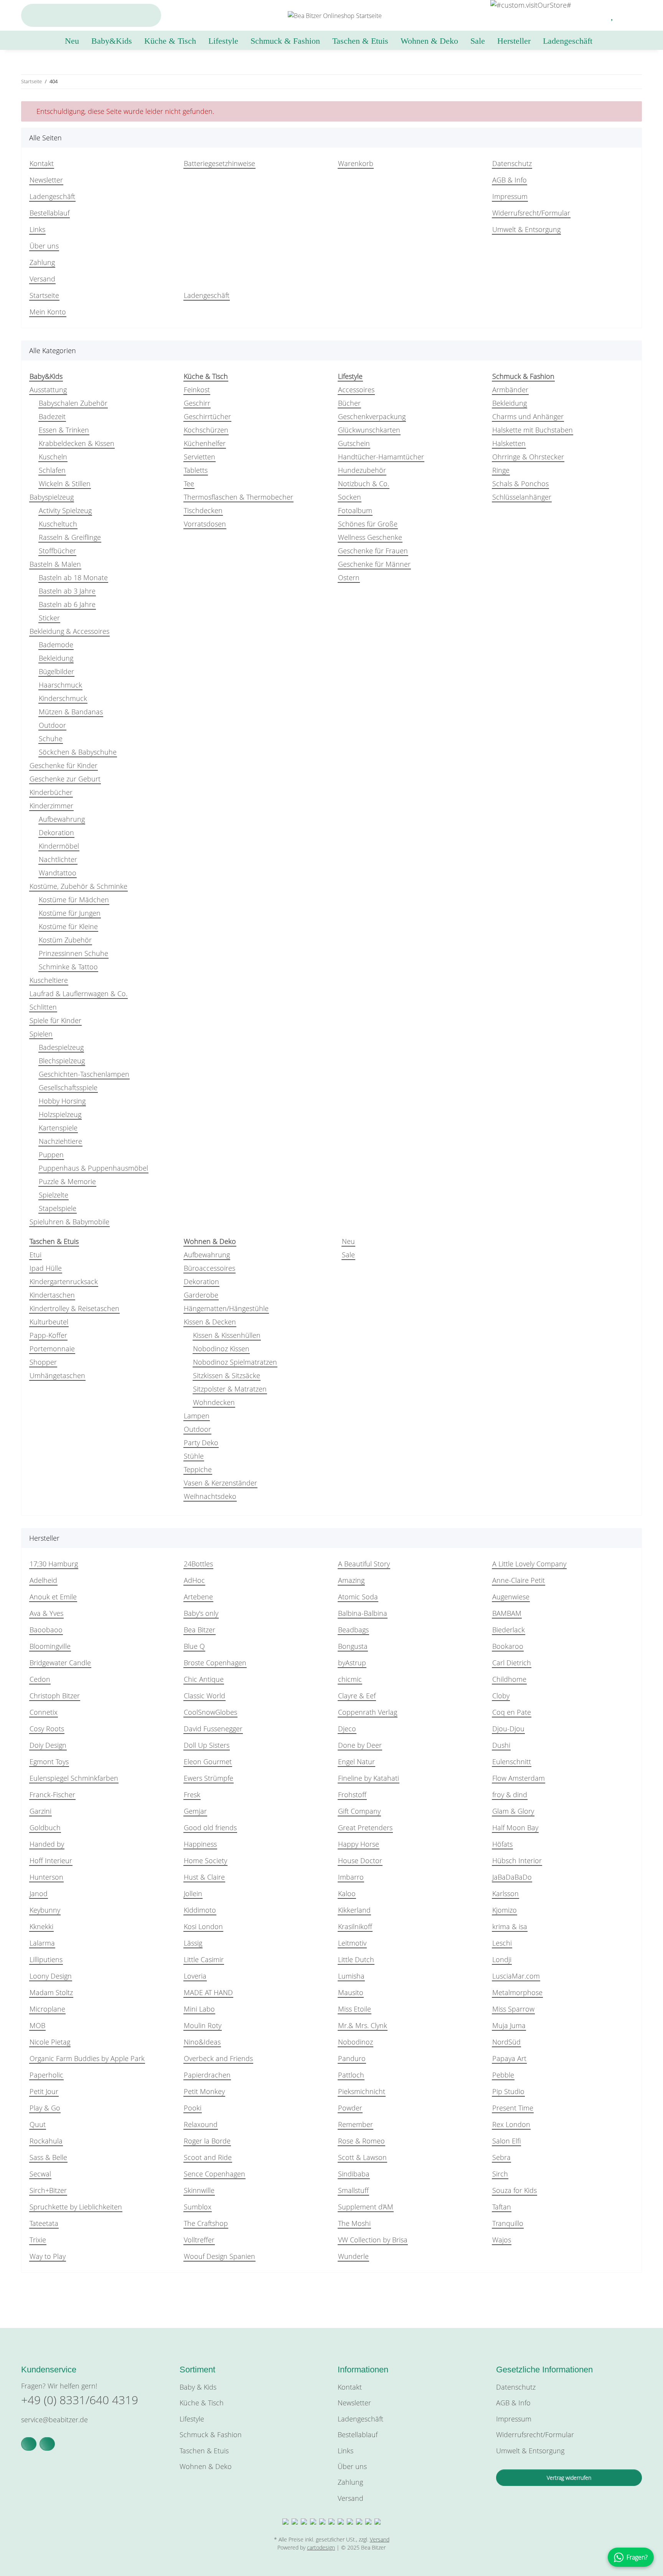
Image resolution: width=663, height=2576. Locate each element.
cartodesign (321, 2547)
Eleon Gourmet (208, 1762)
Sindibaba (354, 2174)
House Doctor (360, 1860)
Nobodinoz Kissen (221, 1349)
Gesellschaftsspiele (68, 1087)
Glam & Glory (513, 1811)
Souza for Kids (515, 2190)
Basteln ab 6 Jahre (67, 604)
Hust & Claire (204, 1877)
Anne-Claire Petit (519, 1580)
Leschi (502, 1943)
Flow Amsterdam (519, 1778)
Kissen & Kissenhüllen (227, 1335)
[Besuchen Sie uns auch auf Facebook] (29, 2444)
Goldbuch (45, 1828)
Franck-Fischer (52, 1795)
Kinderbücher (51, 792)
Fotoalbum (355, 510)
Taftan (502, 2207)
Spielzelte (54, 1195)
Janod (39, 1893)
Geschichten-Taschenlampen (84, 1074)
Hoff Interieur (51, 1860)
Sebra (501, 2157)
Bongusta (353, 1646)
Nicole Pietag (50, 2042)
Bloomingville (50, 1646)
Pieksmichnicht (362, 2091)
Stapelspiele (58, 1208)
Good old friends (210, 1828)
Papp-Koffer (48, 1335)
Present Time (513, 2108)
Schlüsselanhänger (522, 497)
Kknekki (41, 1926)
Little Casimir (204, 1959)
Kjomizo (505, 1910)
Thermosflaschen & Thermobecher (238, 497)
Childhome (509, 1679)
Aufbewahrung (62, 819)
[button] (594, 15)
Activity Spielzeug (65, 510)
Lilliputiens (46, 1959)
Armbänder (510, 390)
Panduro (352, 2058)
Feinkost (197, 390)
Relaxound (201, 2124)
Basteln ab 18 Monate (73, 577)
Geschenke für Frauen (373, 551)
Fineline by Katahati (369, 1778)
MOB (37, 2025)
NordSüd (506, 2042)
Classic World (205, 1696)
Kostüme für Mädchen (74, 900)
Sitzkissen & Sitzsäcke (227, 1375)
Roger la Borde (207, 2141)
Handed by (47, 1844)
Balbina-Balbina (363, 1613)
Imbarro (351, 1877)
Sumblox (198, 2207)
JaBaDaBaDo (512, 1877)
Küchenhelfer (205, 443)
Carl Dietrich (512, 1663)
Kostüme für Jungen (70, 913)
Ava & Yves (46, 1613)
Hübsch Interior (517, 1860)
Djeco (347, 1729)
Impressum (510, 196)
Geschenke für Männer (374, 564)
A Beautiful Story (364, 1564)
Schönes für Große (368, 524)
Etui (35, 1255)
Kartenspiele (58, 1128)
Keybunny (45, 1910)
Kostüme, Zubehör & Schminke (78, 886)
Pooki (193, 2108)
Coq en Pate (512, 1712)
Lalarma (42, 1943)
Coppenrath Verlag (368, 1712)
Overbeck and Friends (218, 2058)
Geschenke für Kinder (63, 765)
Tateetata (44, 2223)
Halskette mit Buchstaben (533, 430)
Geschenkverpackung (372, 416)
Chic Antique (204, 1679)
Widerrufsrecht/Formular (531, 213)
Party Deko (201, 1443)
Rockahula (46, 2141)
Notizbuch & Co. (364, 484)
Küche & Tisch (202, 2403)
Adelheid (43, 1580)
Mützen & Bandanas (71, 712)
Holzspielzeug (60, 1114)
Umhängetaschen (57, 1375)
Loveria (195, 1976)
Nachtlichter (58, 859)
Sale (348, 1255)
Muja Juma (509, 2025)
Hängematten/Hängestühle (226, 1308)
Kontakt (42, 163)
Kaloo (347, 1893)
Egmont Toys (49, 1762)
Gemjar (195, 1811)
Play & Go (45, 2108)
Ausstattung (48, 390)
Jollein (193, 1893)
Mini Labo (199, 2009)
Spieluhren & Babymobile (69, 1222)
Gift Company (359, 1811)
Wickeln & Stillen (65, 484)
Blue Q (194, 1646)
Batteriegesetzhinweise (219, 163)
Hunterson (46, 1877)
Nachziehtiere (60, 1141)
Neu (348, 1241)
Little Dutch (356, 1959)
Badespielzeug (61, 1047)
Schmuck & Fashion (211, 2435)
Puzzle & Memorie (67, 1181)
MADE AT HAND (208, 1992)
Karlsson (505, 1893)
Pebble (503, 2075)
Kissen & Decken (210, 1322)
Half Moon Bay (515, 1828)
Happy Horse (359, 1844)
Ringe (501, 470)
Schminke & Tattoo (68, 967)
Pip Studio (508, 2091)
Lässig (193, 1943)
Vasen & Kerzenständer (220, 1483)
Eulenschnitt (512, 1762)
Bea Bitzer (200, 1630)
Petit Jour (44, 2091)
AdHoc (194, 1580)
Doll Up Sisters (207, 1745)
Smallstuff (353, 2190)
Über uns (44, 246)
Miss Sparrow (513, 2009)
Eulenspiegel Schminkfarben (74, 1778)
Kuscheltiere (49, 980)
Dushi (501, 1745)
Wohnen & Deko (206, 2466)
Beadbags (353, 1630)
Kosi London (203, 1926)
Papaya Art (509, 2058)
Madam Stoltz (51, 1992)
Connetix (44, 1712)
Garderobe (201, 1295)
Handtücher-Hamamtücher (381, 457)
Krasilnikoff (355, 1926)
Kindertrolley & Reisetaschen (74, 1308)
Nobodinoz (355, 2042)
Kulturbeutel (49, 1322)
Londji (502, 1959)
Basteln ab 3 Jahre (67, 591)
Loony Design (51, 1976)
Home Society (205, 1860)
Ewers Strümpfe (209, 1778)
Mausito (351, 1992)
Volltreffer (199, 2240)
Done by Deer (360, 1745)
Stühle (194, 1456)
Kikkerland (354, 1910)
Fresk (192, 1795)
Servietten (200, 457)
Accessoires (356, 390)
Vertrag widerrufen (569, 2478)
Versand (42, 279)
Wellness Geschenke (370, 537)
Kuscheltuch (58, 524)
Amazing (351, 1580)
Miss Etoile (355, 2009)
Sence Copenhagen (214, 2174)
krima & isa (510, 1926)
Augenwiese (511, 1597)
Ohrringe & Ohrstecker (528, 457)
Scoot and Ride (208, 2157)
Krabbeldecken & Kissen (77, 443)
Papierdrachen (207, 2075)
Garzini (40, 1811)
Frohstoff (352, 1795)
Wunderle (353, 2256)
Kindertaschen (52, 1295)
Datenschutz (512, 163)
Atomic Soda (358, 1597)
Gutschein (354, 443)
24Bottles (198, 1564)
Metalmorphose (517, 1992)
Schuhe (51, 739)
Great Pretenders (365, 1828)
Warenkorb (356, 163)
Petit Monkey (204, 2091)
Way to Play (48, 2256)
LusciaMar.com (516, 1976)
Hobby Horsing (62, 1101)
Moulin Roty (203, 2025)
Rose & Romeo (361, 2141)
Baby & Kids (198, 2387)
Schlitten (43, 1007)
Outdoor (52, 725)
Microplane (47, 2009)
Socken (350, 497)
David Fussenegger (213, 1729)
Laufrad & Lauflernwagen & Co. (78, 994)
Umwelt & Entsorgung (526, 229)
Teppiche (198, 1469)
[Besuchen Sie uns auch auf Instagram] (47, 2444)
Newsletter (46, 180)
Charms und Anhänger (528, 416)
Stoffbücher (57, 551)
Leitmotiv (352, 1943)
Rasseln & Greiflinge (70, 537)
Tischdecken (203, 510)
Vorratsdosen (205, 524)
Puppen (51, 1155)
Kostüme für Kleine (68, 926)
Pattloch (351, 2075)
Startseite (44, 295)
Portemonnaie (52, 1349)
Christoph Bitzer (55, 1696)
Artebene (198, 1597)
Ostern (349, 577)
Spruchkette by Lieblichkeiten (76, 2207)
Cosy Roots (47, 1729)
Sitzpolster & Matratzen (230, 1389)
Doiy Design (48, 1745)
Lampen (197, 1416)
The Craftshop (206, 2223)
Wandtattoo (58, 873)
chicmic (350, 1679)
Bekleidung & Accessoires (69, 631)
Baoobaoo (46, 1630)
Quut (38, 2124)
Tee (189, 484)
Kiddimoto (200, 1910)
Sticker (49, 618)
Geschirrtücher (207, 416)
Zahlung (42, 262)
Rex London (511, 2124)
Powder (350, 2108)
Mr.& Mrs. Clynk (363, 2025)
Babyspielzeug (52, 497)
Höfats (502, 1844)
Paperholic (46, 2075)
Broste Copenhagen (215, 1663)
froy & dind (510, 1795)
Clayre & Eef (357, 1696)
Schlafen (52, 470)
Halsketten (509, 443)
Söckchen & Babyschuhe (78, 752)
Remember (355, 2124)
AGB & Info (510, 180)
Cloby (501, 1696)
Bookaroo (508, 1646)
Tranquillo (508, 2223)
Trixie (38, 2240)
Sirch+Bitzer (48, 2190)
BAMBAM (507, 1613)
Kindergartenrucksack (64, 1281)
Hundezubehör (362, 470)
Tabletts (196, 470)
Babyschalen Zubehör (73, 403)
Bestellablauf (49, 213)
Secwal (40, 2174)
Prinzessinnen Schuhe (73, 953)
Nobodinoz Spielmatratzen (235, 1362)
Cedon (40, 1679)
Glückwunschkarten (369, 430)
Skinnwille (199, 2190)
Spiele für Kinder (55, 1020)
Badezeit (52, 416)
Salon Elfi (506, 2141)
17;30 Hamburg (54, 1564)
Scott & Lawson (362, 2157)
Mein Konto (48, 312)
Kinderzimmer (51, 806)
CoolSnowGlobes (210, 1712)
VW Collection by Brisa (373, 2240)
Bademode (56, 645)
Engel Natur (356, 1762)
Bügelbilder (56, 671)
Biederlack (509, 1630)
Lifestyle (192, 2419)
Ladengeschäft (568, 41)
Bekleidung (56, 658)
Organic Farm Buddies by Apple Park (87, 2058)
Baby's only (201, 1613)
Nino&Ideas (202, 2042)
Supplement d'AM (366, 2207)
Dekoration (56, 832)
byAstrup (352, 1663)
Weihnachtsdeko (210, 1496)
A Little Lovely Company (529, 1564)
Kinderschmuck (63, 698)
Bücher (349, 403)
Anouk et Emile (53, 1597)
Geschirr (197, 403)
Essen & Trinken (64, 430)
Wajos (502, 2240)
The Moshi (354, 2223)
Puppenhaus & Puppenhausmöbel (93, 1168)
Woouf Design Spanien (219, 2256)
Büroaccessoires (209, 1268)
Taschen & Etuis (204, 2451)
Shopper (43, 1362)
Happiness (200, 1844)
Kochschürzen (206, 430)
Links (37, 229)
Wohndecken (214, 1402)
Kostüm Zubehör (65, 940)
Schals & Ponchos (520, 484)
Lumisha (351, 1976)
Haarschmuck (60, 685)
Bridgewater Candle (60, 1663)
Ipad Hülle (46, 1268)
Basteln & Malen (55, 564)
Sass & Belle (48, 2157)
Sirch (500, 2174)
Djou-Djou (508, 1729)
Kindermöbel (59, 846)
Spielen (41, 1034)
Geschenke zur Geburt (65, 779)
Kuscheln (53, 457)
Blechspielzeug (62, 1061)
